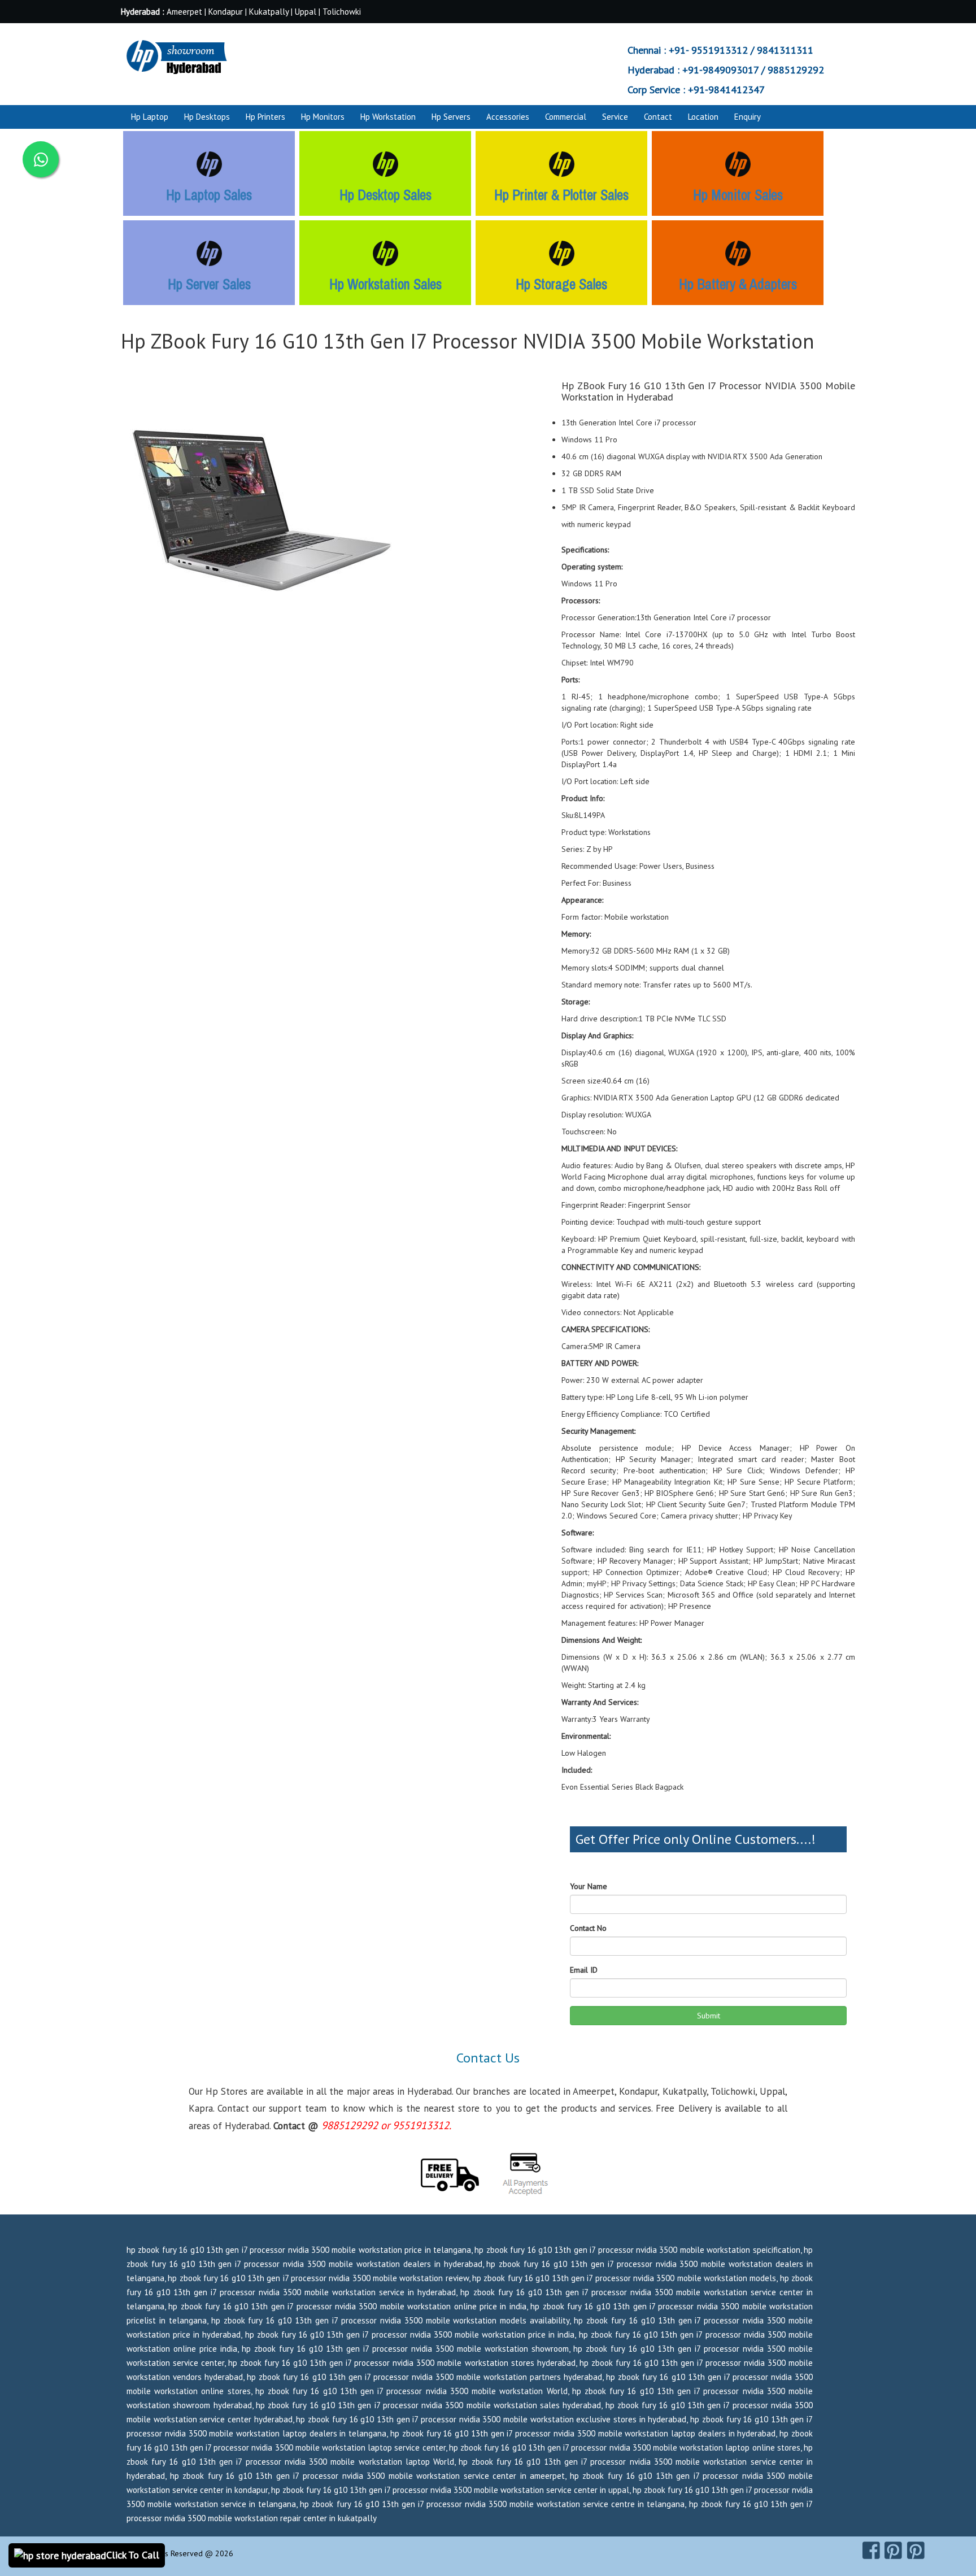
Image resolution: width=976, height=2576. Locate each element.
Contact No (588, 1928)
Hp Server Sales (209, 284)
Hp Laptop (150, 117)
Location (703, 117)
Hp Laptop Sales (209, 195)
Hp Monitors (323, 117)
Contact (658, 117)
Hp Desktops (207, 117)
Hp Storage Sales (561, 284)
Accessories (508, 117)
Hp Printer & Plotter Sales (561, 195)
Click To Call (133, 2555)
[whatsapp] (41, 159)
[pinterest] (893, 2551)
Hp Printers (265, 117)
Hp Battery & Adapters (738, 284)
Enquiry (748, 117)
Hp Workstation (388, 117)
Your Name (589, 1886)
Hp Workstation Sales (385, 284)
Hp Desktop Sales (385, 195)
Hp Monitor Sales (738, 195)
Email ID (584, 1970)
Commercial (566, 117)
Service (615, 117)
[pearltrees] (916, 2551)
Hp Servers (451, 117)
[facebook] (871, 2551)
